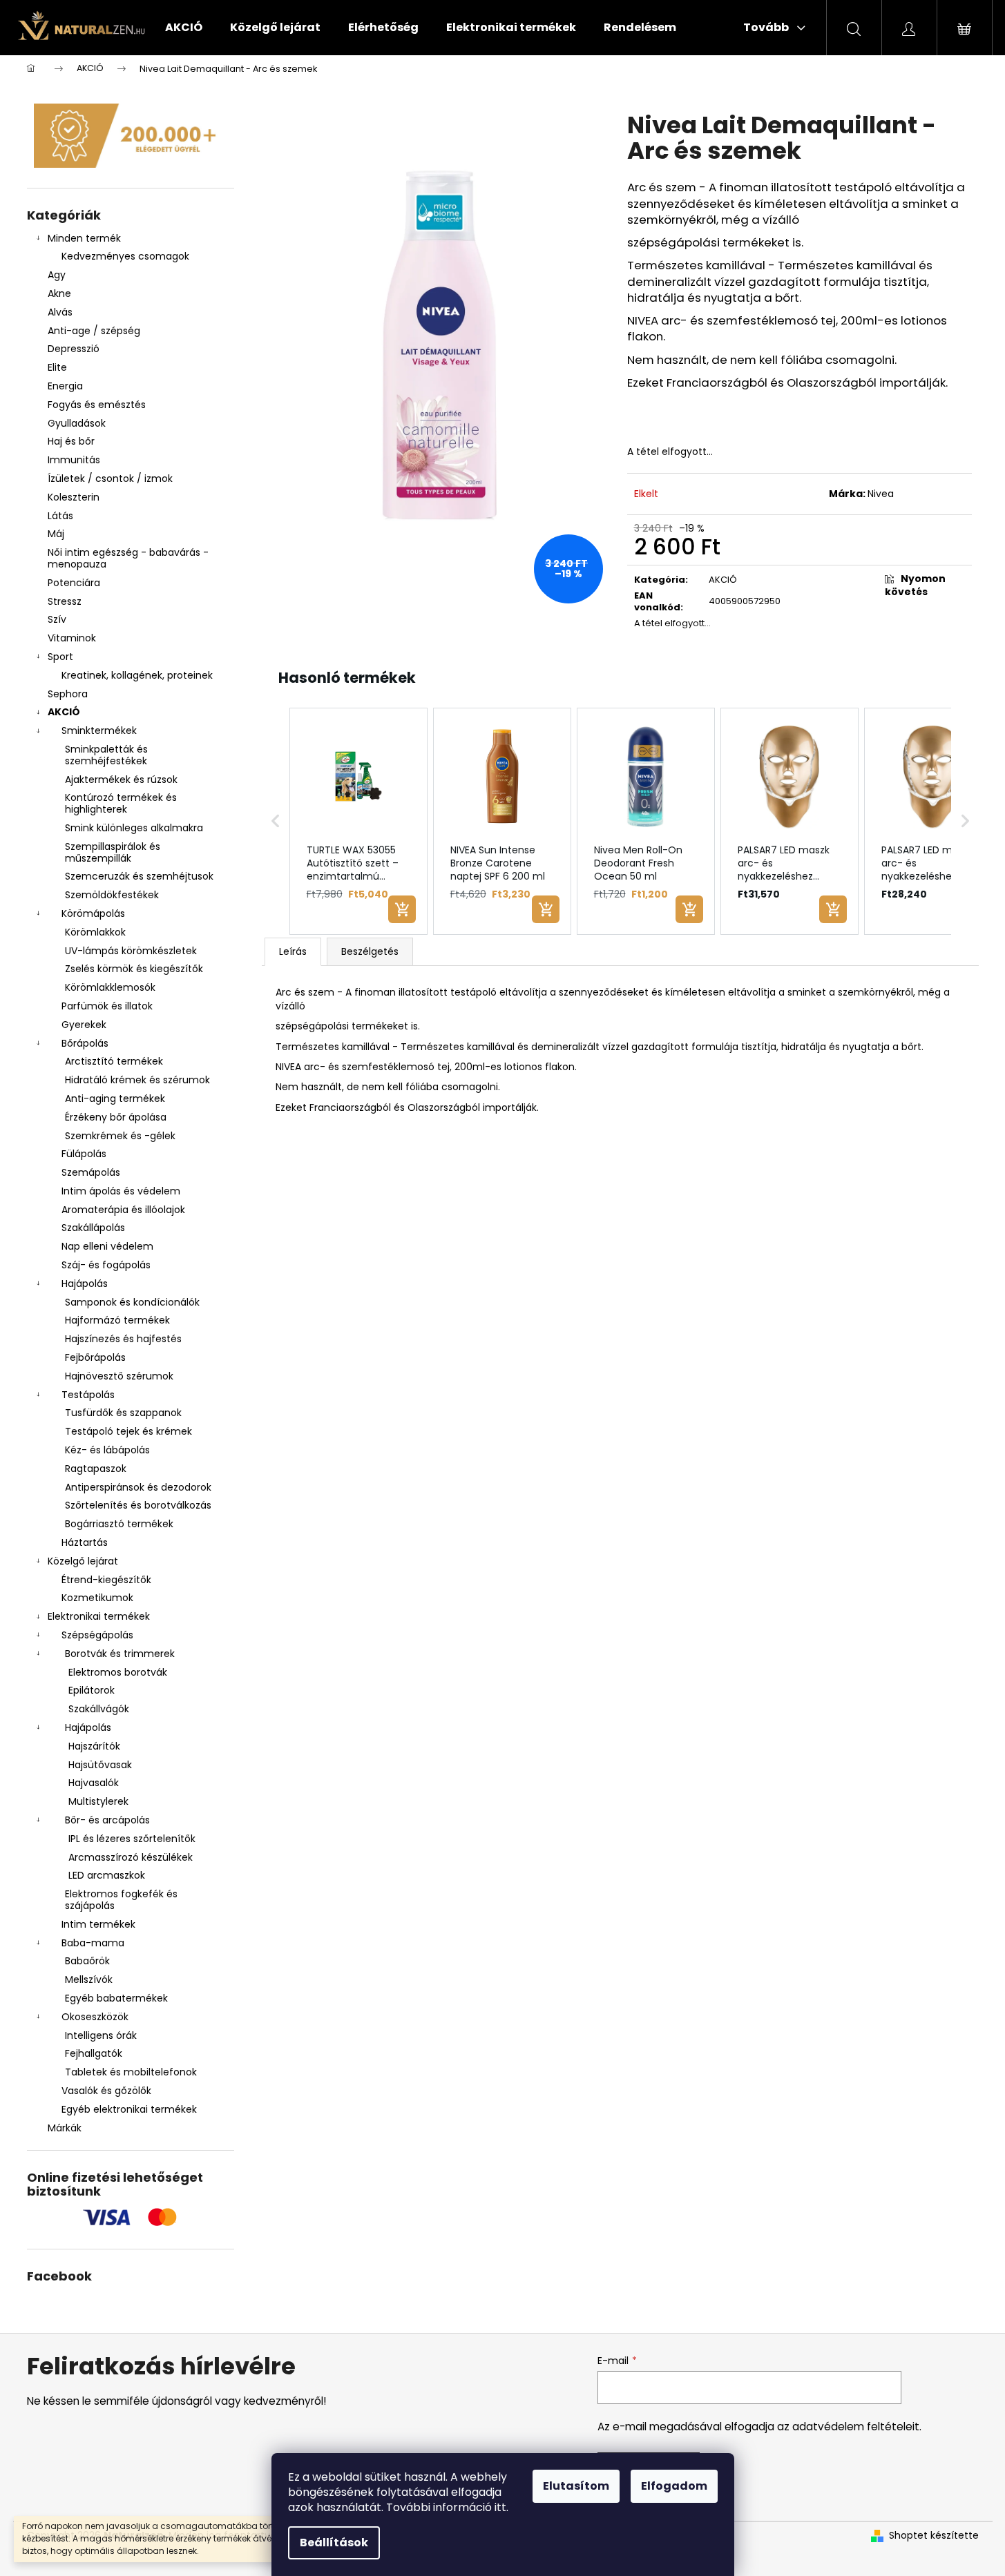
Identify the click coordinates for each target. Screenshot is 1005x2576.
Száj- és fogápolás (106, 1265)
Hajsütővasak (100, 1765)
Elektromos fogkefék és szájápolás (121, 1900)
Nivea (881, 494)
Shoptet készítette (934, 2536)
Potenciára (74, 583)
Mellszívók (89, 1979)
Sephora (68, 694)
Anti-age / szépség (95, 331)
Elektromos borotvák (118, 1672)
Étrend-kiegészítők (106, 1580)
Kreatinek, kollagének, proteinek (137, 675)
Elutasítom (576, 2486)
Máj (56, 534)
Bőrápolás (85, 1043)
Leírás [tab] (293, 951)
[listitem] (358, 822)
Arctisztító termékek (114, 1061)
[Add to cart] (402, 909)
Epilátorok (92, 1690)
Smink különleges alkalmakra (134, 828)
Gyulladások (77, 423)
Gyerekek (84, 1025)
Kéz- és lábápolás (107, 1450)
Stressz (65, 601)
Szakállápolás (93, 1228)
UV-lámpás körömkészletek (131, 951)
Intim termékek (98, 1924)
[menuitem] (184, 28)
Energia (65, 386)
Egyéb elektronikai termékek (129, 2109)
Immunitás (74, 460)
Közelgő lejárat (83, 1561)
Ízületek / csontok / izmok (110, 478)
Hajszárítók (94, 1746)
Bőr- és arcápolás (107, 1820)
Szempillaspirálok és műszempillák (113, 852)
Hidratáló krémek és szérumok (137, 1080)
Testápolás (88, 1395)
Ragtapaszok (96, 1469)
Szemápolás (91, 1172)
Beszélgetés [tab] (370, 951)
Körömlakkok (95, 932)
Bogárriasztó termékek (119, 1524)
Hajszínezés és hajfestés (123, 1339)
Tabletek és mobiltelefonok (131, 2072)
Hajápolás (85, 1284)
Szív (57, 619)
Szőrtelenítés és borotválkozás (138, 1505)
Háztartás (85, 1542)
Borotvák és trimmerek (120, 1654)
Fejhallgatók (94, 2053)
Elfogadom (674, 2486)
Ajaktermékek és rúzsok (121, 779)
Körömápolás (93, 913)
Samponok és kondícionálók (132, 1302)
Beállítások (334, 2543)
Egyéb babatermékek (116, 1998)
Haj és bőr (71, 441)
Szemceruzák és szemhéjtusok (139, 876)
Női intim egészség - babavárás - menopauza (128, 558)
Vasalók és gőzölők (106, 2091)
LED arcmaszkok (107, 1875)
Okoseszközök (95, 2017)
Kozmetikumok (97, 1598)
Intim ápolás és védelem (121, 1191)
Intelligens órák (101, 2035)
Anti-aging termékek (115, 1098)
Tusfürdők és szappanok (123, 1413)
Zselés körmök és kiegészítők (134, 969)
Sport (60, 657)
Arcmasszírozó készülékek (131, 1857)
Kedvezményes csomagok (125, 256)
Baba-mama (93, 1943)
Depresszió (74, 349)
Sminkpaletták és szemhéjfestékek (106, 755)
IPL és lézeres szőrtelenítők (132, 1839)
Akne (59, 293)
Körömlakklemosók (110, 987)
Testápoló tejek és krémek (128, 1431)
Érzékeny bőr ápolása (116, 1117)
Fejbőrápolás (95, 1357)
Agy (58, 275)
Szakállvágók (99, 1709)
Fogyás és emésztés (97, 405)
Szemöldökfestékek (112, 895)
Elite (57, 367)
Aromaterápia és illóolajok (123, 1210)
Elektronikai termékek (99, 1616)
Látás (60, 516)
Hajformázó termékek (117, 1320)
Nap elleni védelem (107, 1246)
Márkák (65, 2128)
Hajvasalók (94, 1783)
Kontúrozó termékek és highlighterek (121, 803)
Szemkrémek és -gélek (120, 1136)
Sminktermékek (99, 730)
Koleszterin (74, 497)
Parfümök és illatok (107, 1006)
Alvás (60, 312)
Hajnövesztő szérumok (119, 1376)
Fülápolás (84, 1154)
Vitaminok (72, 638)
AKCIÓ (64, 712)
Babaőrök (87, 1961)
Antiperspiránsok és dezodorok (138, 1487)
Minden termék (84, 238)
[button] (276, 822)
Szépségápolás (97, 1635)
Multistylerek (98, 1801)
